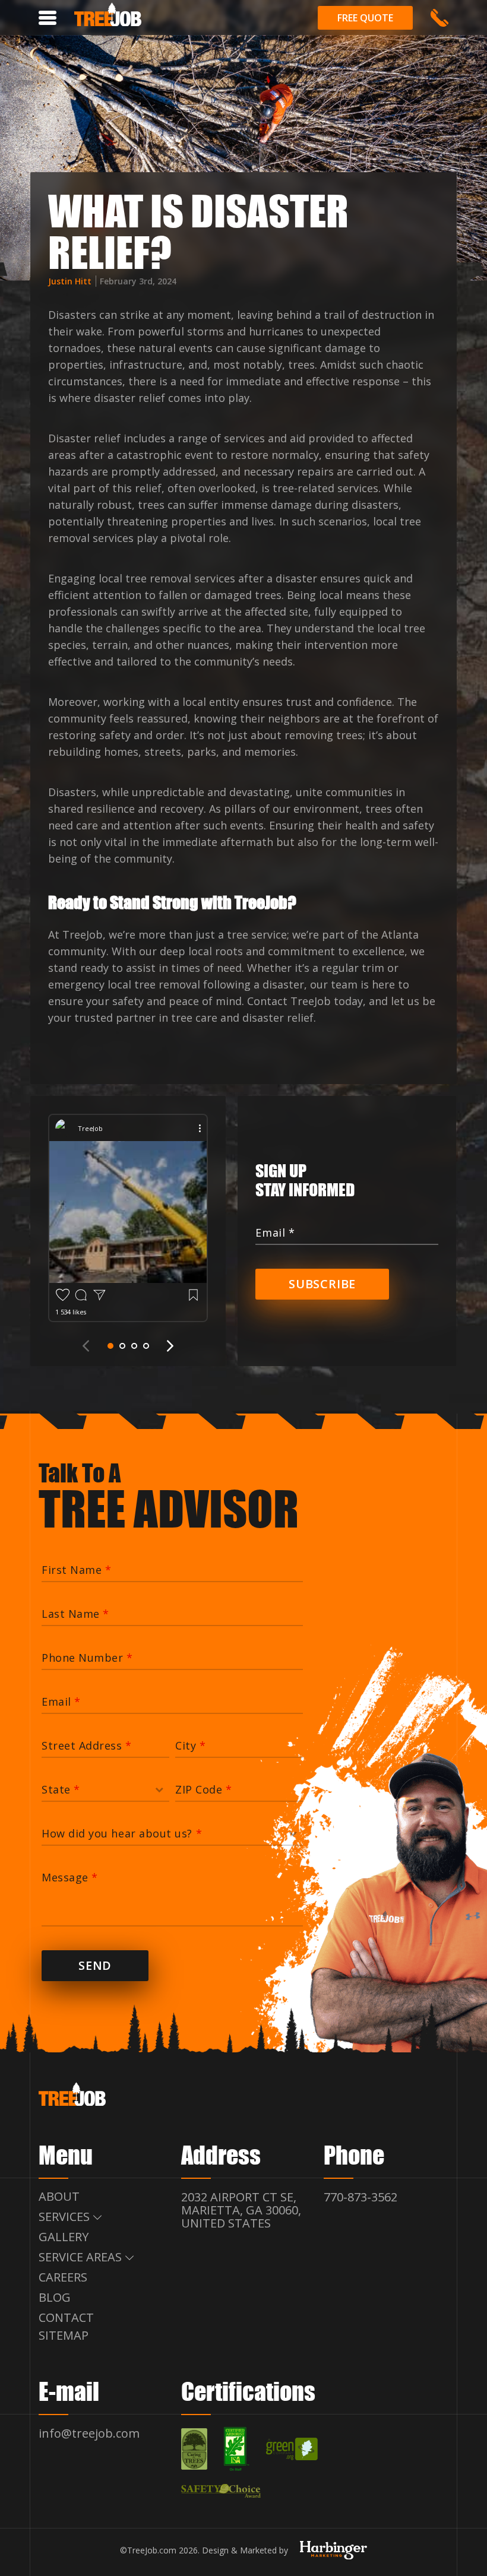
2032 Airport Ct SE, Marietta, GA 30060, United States (241, 2210)
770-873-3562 (439, 18)
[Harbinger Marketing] (333, 2554)
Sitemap (64, 2335)
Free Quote (365, 18)
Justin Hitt (71, 281)
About (59, 2196)
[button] (110, 1346)
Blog (55, 2297)
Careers (63, 2277)
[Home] (108, 17)
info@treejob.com (89, 2433)
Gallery (64, 2237)
